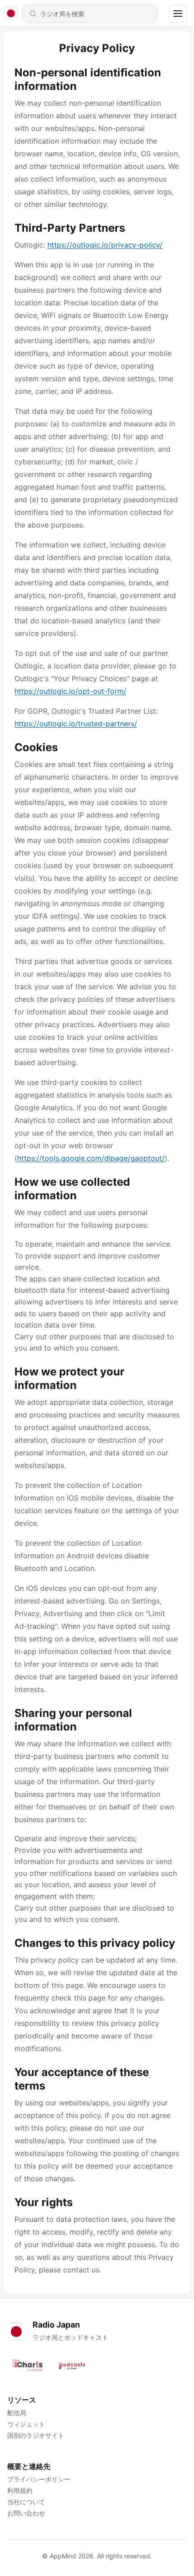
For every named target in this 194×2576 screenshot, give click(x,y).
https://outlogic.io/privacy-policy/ (105, 245)
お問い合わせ (26, 2513)
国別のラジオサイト (36, 2435)
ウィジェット (26, 2424)
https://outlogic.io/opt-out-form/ (70, 691)
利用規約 (20, 2490)
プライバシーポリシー (39, 2479)
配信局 (17, 2413)
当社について (26, 2502)
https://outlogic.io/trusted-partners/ (76, 724)
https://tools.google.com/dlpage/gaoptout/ (91, 1158)
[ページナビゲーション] (178, 14)
